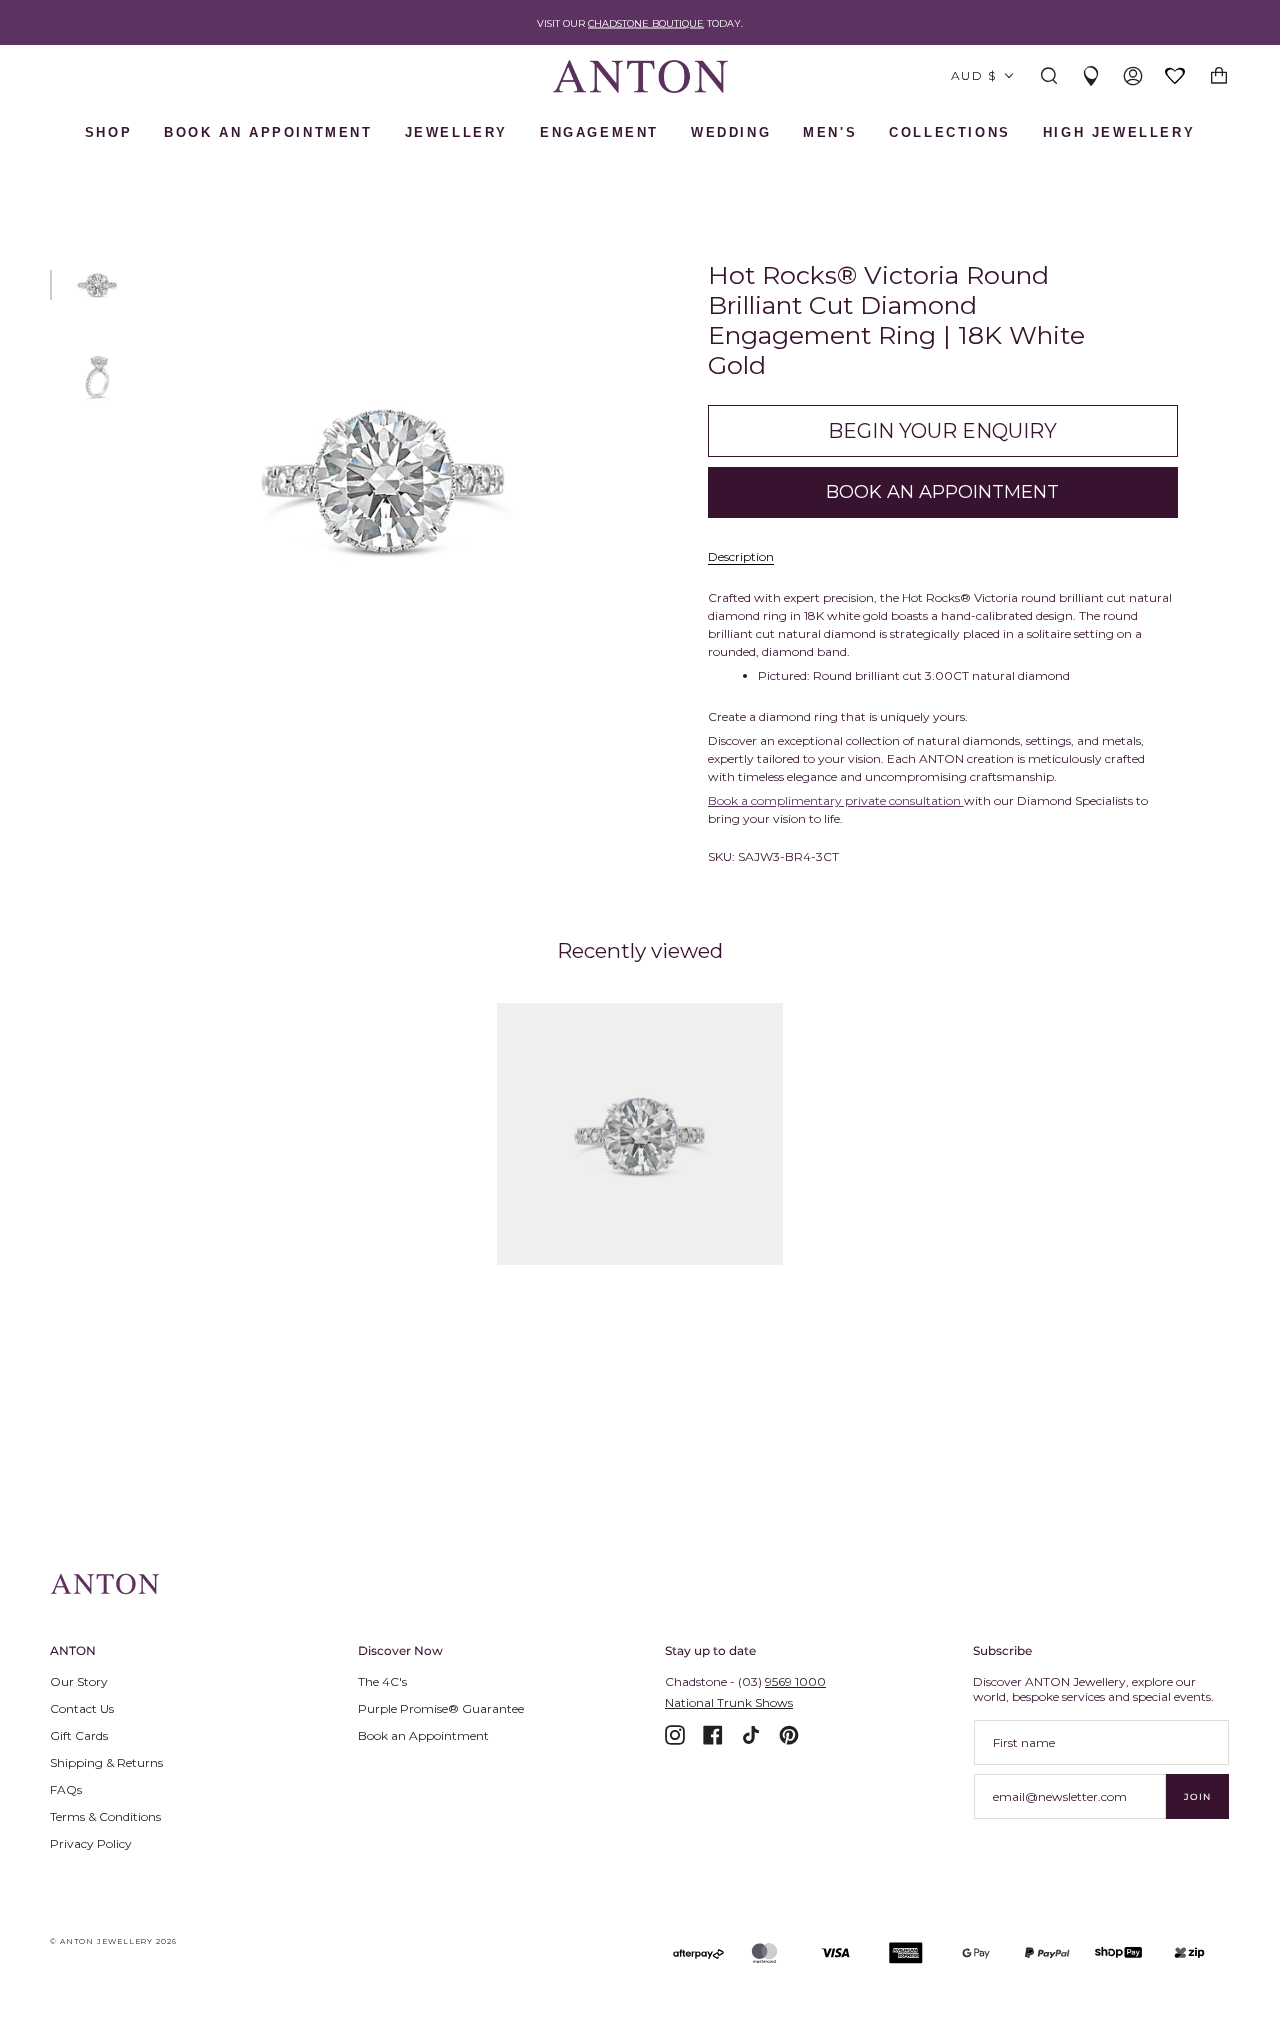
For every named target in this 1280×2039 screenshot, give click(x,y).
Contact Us (82, 1708)
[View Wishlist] (1176, 77)
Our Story (79, 1681)
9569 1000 (795, 1681)
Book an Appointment (423, 1735)
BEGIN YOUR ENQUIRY (942, 431)
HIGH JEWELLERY (1119, 132)
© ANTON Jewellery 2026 (113, 1941)
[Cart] (1219, 76)
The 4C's (382, 1681)
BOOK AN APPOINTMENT (268, 132)
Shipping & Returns (106, 1762)
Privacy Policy (91, 1843)
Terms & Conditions (105, 1816)
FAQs (66, 1789)
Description (741, 556)
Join (1197, 1796)
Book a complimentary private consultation (836, 800)
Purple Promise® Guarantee (441, 1708)
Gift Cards (79, 1735)
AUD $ (973, 75)
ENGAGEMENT (599, 132)
